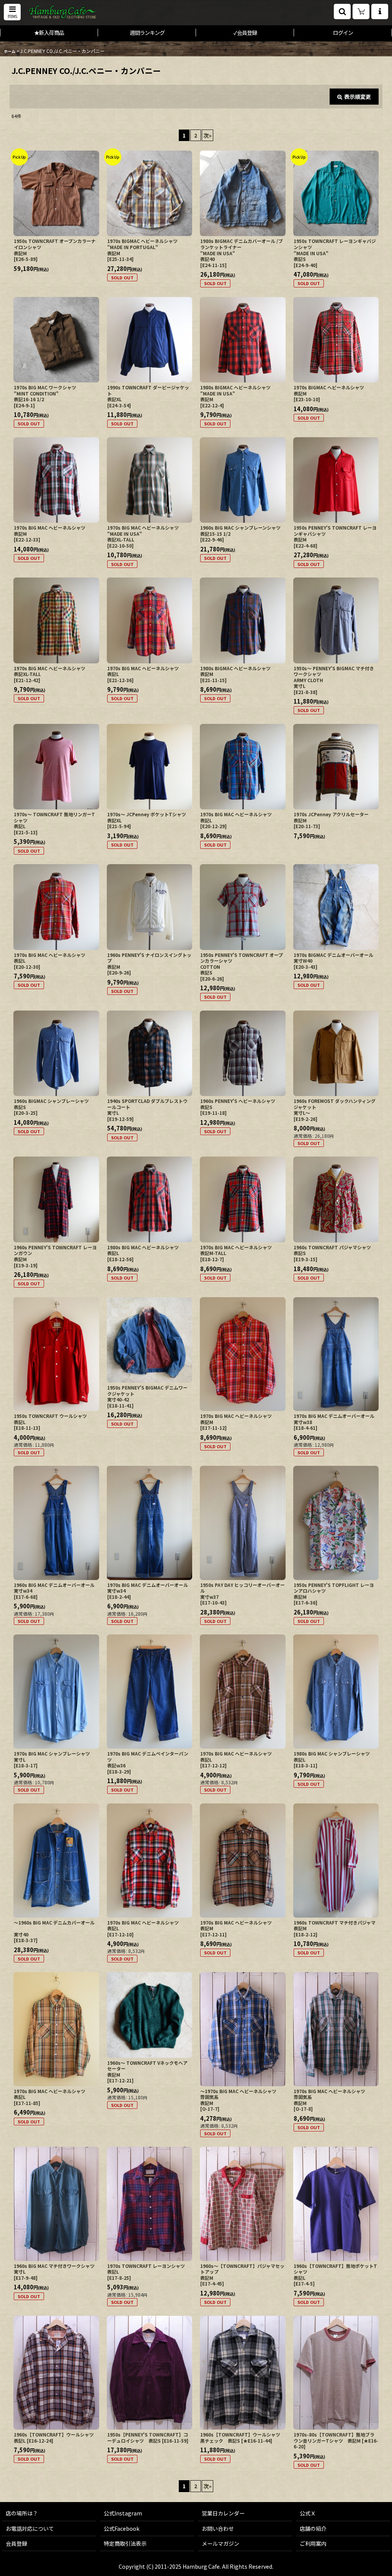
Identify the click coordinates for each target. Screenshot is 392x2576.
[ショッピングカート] (361, 11)
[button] (12, 12)
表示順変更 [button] (358, 97)
